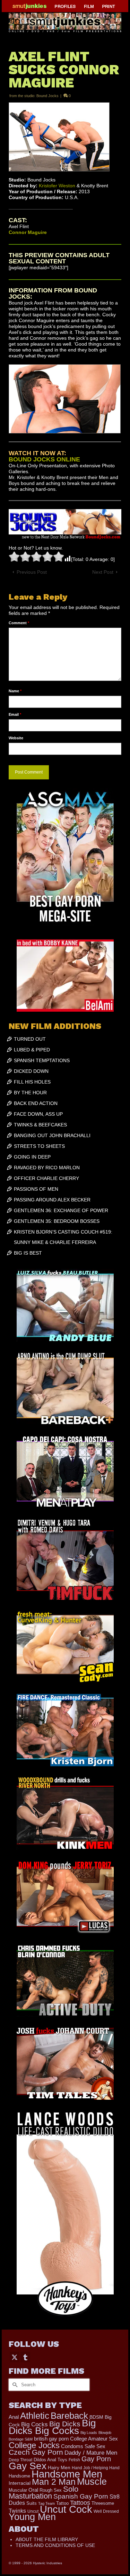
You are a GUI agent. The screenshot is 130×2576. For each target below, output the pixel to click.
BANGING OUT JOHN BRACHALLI (52, 1135)
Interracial (20, 2483)
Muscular (18, 2490)
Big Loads (89, 2433)
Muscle (92, 2482)
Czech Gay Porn (36, 2452)
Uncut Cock (66, 2509)
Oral (33, 2490)
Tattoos (80, 2503)
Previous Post (32, 572)
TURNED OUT (30, 1039)
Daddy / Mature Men (91, 2453)
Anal (14, 2417)
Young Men (32, 2517)
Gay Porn (96, 2459)
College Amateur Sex (94, 2439)
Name (15, 691)
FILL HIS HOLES (32, 1082)
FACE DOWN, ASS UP (38, 1114)
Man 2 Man (54, 2482)
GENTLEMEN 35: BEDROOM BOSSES (57, 1221)
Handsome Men (67, 2474)
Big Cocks (34, 2424)
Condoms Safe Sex (83, 2446)
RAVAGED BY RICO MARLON (47, 1168)
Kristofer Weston (57, 186)
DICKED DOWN (31, 1071)
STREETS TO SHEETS (39, 1146)
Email (15, 714)
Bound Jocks (47, 96)
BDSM (96, 2417)
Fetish (74, 2460)
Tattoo (62, 2503)
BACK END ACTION (36, 1103)
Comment (19, 623)
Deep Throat (20, 2460)
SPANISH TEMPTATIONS (42, 1060)
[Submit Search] (14, 2385)
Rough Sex (51, 2490)
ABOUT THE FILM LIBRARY (47, 2539)
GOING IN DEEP (32, 1157)
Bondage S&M (21, 2439)
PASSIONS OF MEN (36, 1189)
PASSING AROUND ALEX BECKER (52, 1200)
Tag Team (46, 2503)
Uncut (33, 2511)
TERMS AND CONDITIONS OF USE (55, 2545)
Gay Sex (28, 2466)
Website (16, 738)
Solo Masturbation (44, 2493)
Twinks (17, 2511)
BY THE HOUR (30, 1093)
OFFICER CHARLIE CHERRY (46, 1178)
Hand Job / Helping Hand (96, 2468)
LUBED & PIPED (32, 1050)
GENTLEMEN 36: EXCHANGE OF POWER (61, 1210)
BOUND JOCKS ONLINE (44, 459)
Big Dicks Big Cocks (52, 2427)
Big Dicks (65, 2424)
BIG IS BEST (28, 1253)
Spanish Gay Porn (81, 2496)
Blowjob (105, 2433)
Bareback (69, 2416)
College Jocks (34, 2445)
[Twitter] (15, 2357)
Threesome (103, 2503)
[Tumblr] (25, 2357)
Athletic (35, 2416)
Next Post (103, 572)
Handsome (19, 2476)
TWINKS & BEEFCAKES (40, 1125)
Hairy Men (59, 2468)
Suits (32, 2503)
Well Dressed (106, 2511)
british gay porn (51, 2439)
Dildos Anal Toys (50, 2460)
